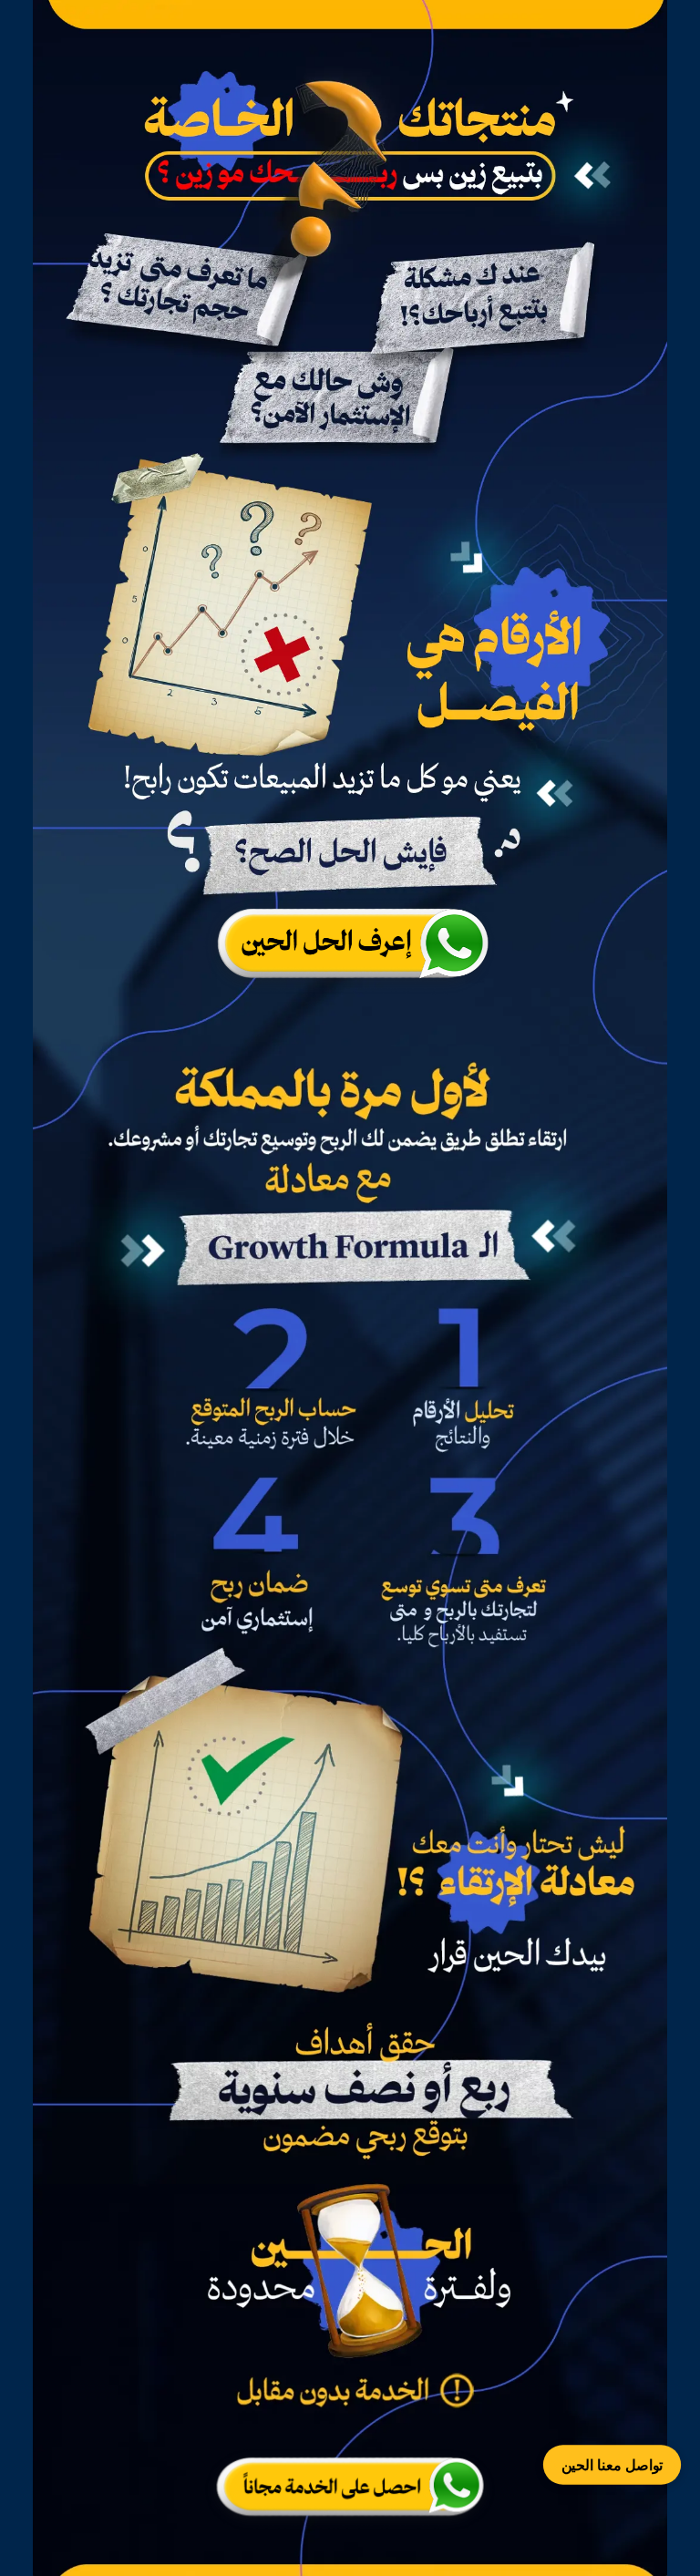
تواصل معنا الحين (612, 2465)
